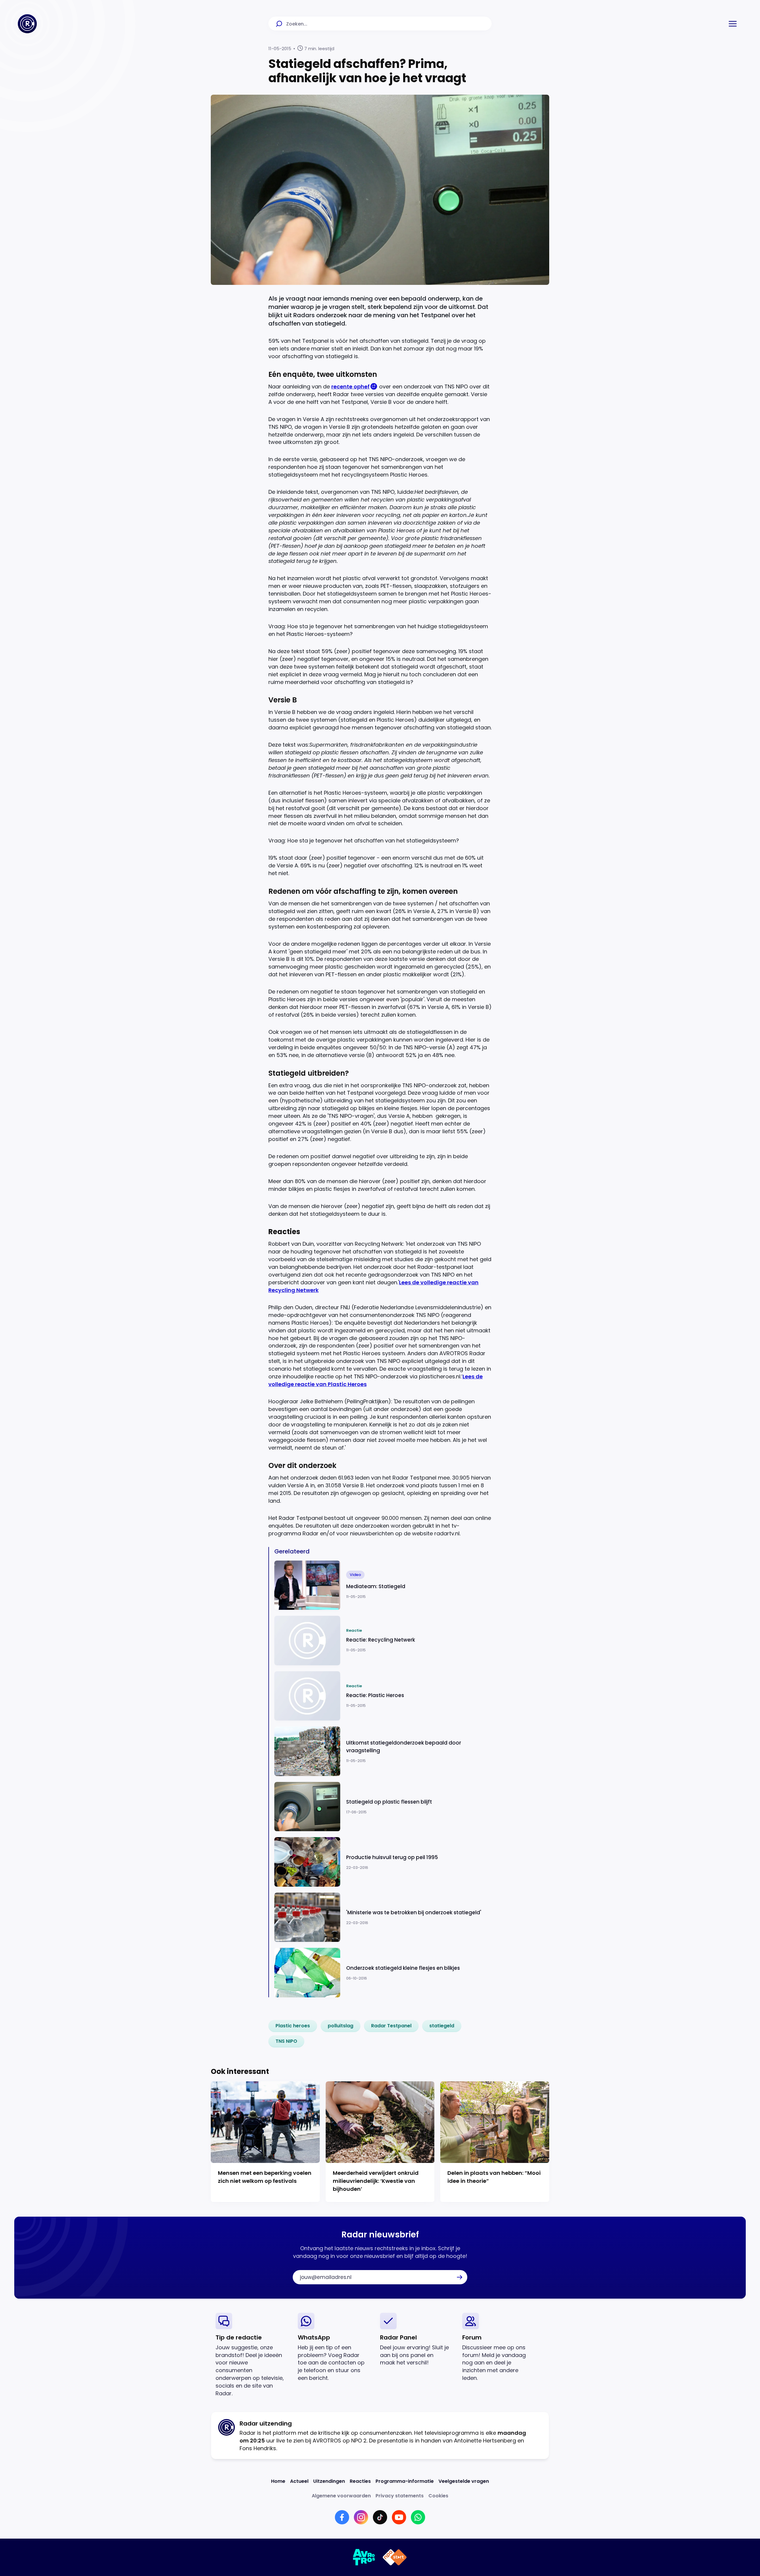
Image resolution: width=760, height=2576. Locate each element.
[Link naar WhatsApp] (418, 2517)
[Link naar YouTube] (399, 2517)
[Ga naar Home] (27, 24)
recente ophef (350, 387)
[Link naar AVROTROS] (364, 2557)
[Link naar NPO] (395, 2557)
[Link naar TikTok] (380, 2517)
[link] (293, 2026)
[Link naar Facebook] (342, 2517)
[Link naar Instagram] (361, 2517)
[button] (733, 24)
